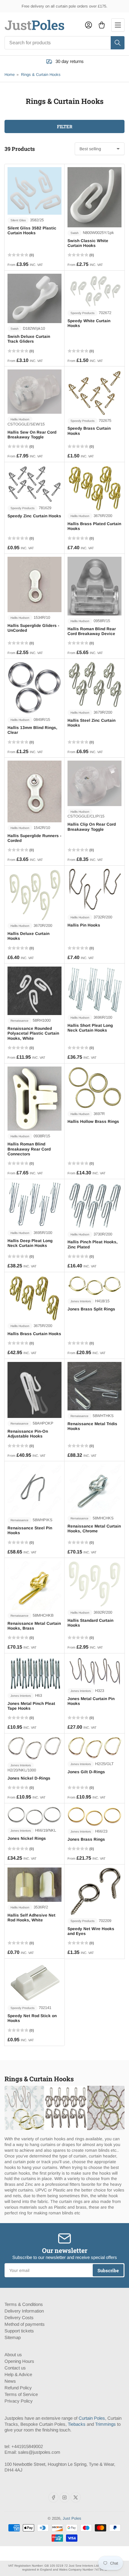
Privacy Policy (19, 2401)
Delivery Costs (19, 2317)
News (10, 2381)
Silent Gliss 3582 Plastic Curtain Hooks (32, 231)
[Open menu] (118, 25)
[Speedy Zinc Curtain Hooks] (34, 484)
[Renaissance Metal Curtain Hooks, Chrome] (94, 1488)
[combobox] (64, 43)
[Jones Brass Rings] (94, 1816)
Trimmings (105, 2424)
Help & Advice (18, 2374)
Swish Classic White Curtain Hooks (88, 243)
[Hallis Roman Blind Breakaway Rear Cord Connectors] (34, 1099)
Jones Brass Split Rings (91, 1309)
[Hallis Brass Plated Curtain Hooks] (94, 488)
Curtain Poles (92, 2418)
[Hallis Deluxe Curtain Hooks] (34, 894)
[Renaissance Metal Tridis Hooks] (94, 1386)
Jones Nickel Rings (27, 1838)
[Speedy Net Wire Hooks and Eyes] (94, 1891)
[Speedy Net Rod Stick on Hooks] (34, 1982)
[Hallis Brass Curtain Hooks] (34, 1298)
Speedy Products (82, 313)
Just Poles (72, 2518)
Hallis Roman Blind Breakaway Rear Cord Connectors (29, 1149)
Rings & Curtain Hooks (41, 75)
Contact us (15, 2368)
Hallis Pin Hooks (84, 925)
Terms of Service (21, 2394)
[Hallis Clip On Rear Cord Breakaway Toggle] (94, 783)
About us (13, 2355)
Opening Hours (19, 2361)
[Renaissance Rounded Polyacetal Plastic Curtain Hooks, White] (34, 991)
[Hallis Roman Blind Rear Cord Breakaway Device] (94, 586)
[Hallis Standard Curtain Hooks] (94, 1584)
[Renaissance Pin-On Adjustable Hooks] (34, 1390)
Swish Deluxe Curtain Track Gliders (29, 339)
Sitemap (13, 2337)
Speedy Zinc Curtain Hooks (34, 516)
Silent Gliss (18, 220)
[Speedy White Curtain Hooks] (94, 291)
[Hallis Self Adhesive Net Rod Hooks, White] (34, 1885)
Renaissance (19, 1021)
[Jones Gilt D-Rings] (94, 1747)
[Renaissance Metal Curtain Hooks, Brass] (34, 1585)
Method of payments (25, 2324)
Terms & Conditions (24, 2304)
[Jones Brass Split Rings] (94, 1286)
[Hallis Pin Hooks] (94, 890)
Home (10, 75)
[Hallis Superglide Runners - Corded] (34, 791)
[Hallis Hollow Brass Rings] (94, 1087)
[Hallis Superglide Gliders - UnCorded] (34, 584)
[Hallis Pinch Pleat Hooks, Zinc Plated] (94, 1205)
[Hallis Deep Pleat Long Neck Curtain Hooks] (34, 1205)
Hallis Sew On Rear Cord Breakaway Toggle (32, 435)
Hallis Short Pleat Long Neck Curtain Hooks (90, 1028)
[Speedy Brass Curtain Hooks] (94, 392)
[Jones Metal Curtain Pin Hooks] (94, 1671)
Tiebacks (77, 2424)
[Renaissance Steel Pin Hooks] (34, 1489)
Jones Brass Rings (86, 1839)
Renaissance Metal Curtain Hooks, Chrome (94, 1529)
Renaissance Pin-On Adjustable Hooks (28, 1434)
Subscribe (108, 2270)
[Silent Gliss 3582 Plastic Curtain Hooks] (34, 191)
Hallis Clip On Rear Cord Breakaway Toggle (92, 827)
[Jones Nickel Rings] (34, 1816)
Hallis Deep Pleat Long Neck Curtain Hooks (30, 1243)
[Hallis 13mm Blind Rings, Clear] (34, 688)
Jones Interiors (81, 1301)
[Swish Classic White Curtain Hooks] (94, 197)
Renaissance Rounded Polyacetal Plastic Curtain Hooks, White (33, 1033)
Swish (75, 233)
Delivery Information (24, 2311)
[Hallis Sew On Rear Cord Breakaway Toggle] (34, 392)
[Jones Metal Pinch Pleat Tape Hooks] (34, 1673)
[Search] (118, 43)
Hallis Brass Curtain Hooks (34, 1334)
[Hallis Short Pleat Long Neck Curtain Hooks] (94, 989)
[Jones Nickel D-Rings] (34, 1748)
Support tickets (19, 2331)
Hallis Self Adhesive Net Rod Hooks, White (31, 1918)
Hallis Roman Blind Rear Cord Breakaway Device (92, 631)
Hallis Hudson (20, 419)
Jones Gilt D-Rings (86, 1772)
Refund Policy (18, 2388)
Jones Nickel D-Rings (29, 1778)
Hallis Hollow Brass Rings (93, 1121)
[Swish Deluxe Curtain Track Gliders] (34, 298)
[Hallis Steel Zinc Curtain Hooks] (94, 684)
